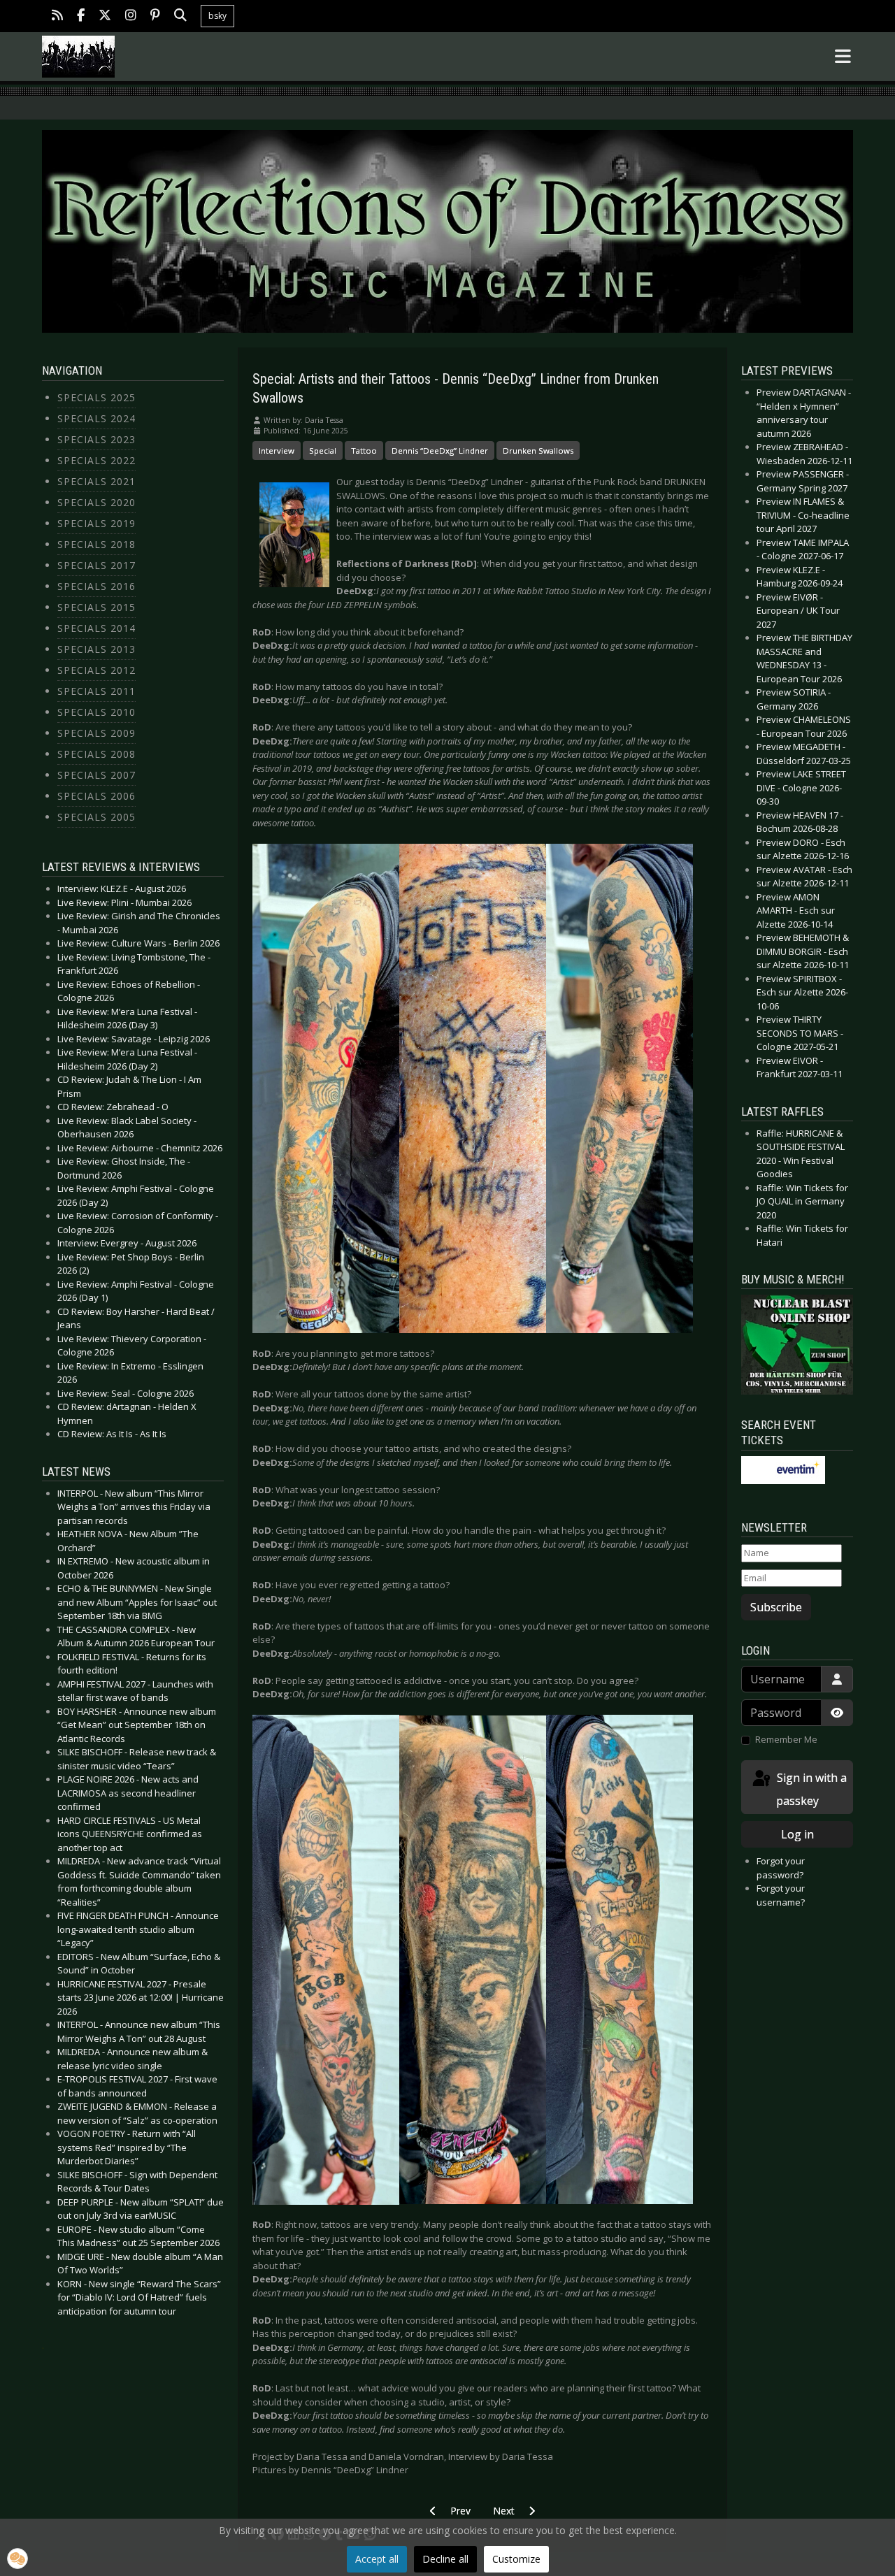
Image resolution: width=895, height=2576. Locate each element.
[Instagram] (131, 16)
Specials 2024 (96, 418)
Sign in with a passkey (810, 1789)
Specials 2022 (96, 460)
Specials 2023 (96, 439)
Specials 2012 (96, 670)
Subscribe (776, 1607)
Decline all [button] (445, 2559)
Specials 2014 (96, 628)
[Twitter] (105, 16)
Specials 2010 (96, 712)
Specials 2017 (96, 565)
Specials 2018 (96, 544)
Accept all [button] (377, 2559)
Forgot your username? (781, 1895)
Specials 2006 (96, 796)
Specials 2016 (96, 586)
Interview (277, 451)
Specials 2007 (96, 775)
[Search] (180, 16)
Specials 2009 (96, 733)
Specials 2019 (96, 523)
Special (323, 451)
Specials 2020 (96, 502)
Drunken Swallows (538, 451)
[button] (17, 2559)
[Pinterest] (155, 16)
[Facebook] (81, 16)
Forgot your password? (781, 1868)
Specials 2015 (96, 607)
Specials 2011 (96, 691)
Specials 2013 (96, 649)
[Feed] (57, 16)
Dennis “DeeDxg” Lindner (440, 451)
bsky (217, 16)
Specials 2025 (96, 397)
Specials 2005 (96, 817)
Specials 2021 (96, 481)
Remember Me (786, 1739)
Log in (797, 1834)
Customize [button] (516, 2559)
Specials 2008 (96, 754)
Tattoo (364, 451)
